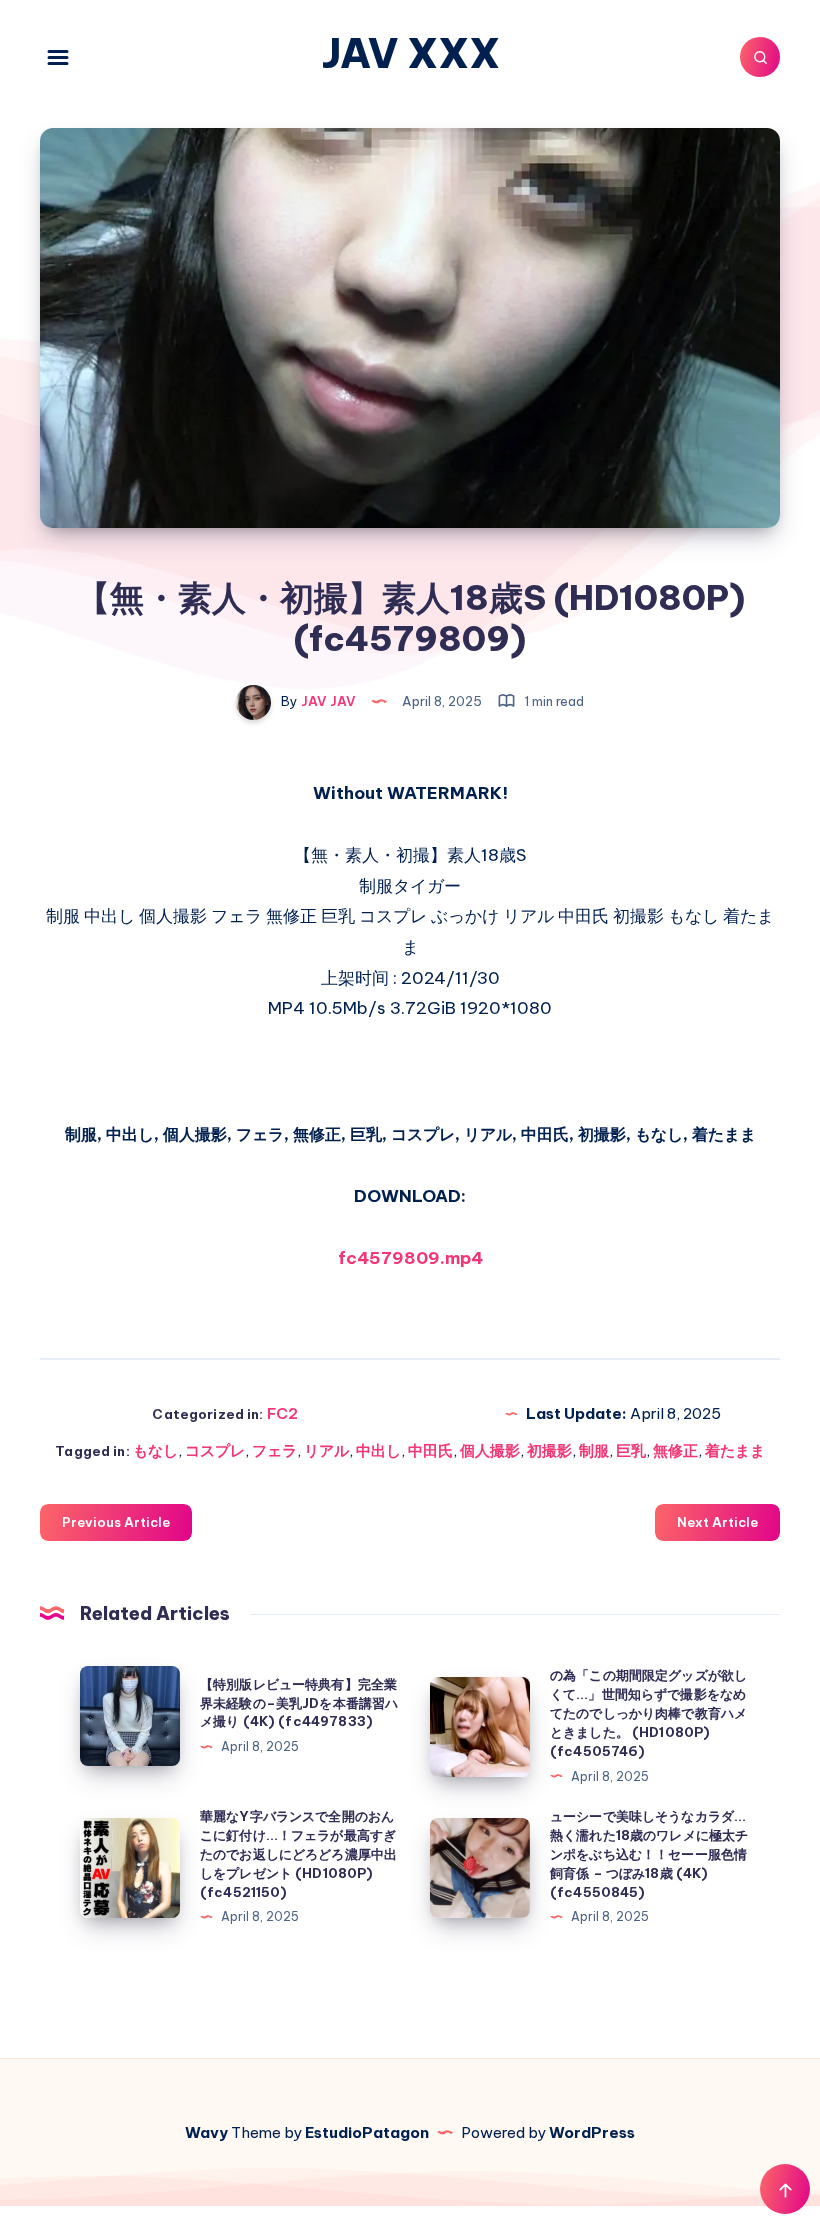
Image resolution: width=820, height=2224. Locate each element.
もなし (155, 1450)
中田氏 (430, 1450)
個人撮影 (490, 1450)
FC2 (282, 1413)
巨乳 (631, 1450)
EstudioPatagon (367, 2132)
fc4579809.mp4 (410, 1258)
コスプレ (215, 1450)
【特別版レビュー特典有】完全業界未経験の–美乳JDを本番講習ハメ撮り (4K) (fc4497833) (299, 1703)
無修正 (675, 1450)
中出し (378, 1450)
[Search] (760, 57)
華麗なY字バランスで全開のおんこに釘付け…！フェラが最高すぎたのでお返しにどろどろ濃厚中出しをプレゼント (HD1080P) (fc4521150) (298, 1853)
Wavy (206, 2132)
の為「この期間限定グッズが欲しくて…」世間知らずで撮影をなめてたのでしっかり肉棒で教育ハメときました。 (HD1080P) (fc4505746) (648, 1712)
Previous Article (116, 1522)
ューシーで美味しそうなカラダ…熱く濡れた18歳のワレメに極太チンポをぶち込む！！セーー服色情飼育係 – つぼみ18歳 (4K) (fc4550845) (649, 1853)
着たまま (735, 1450)
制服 (594, 1450)
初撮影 (549, 1450)
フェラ (274, 1450)
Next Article (717, 1522)
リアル (326, 1450)
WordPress (592, 2132)
